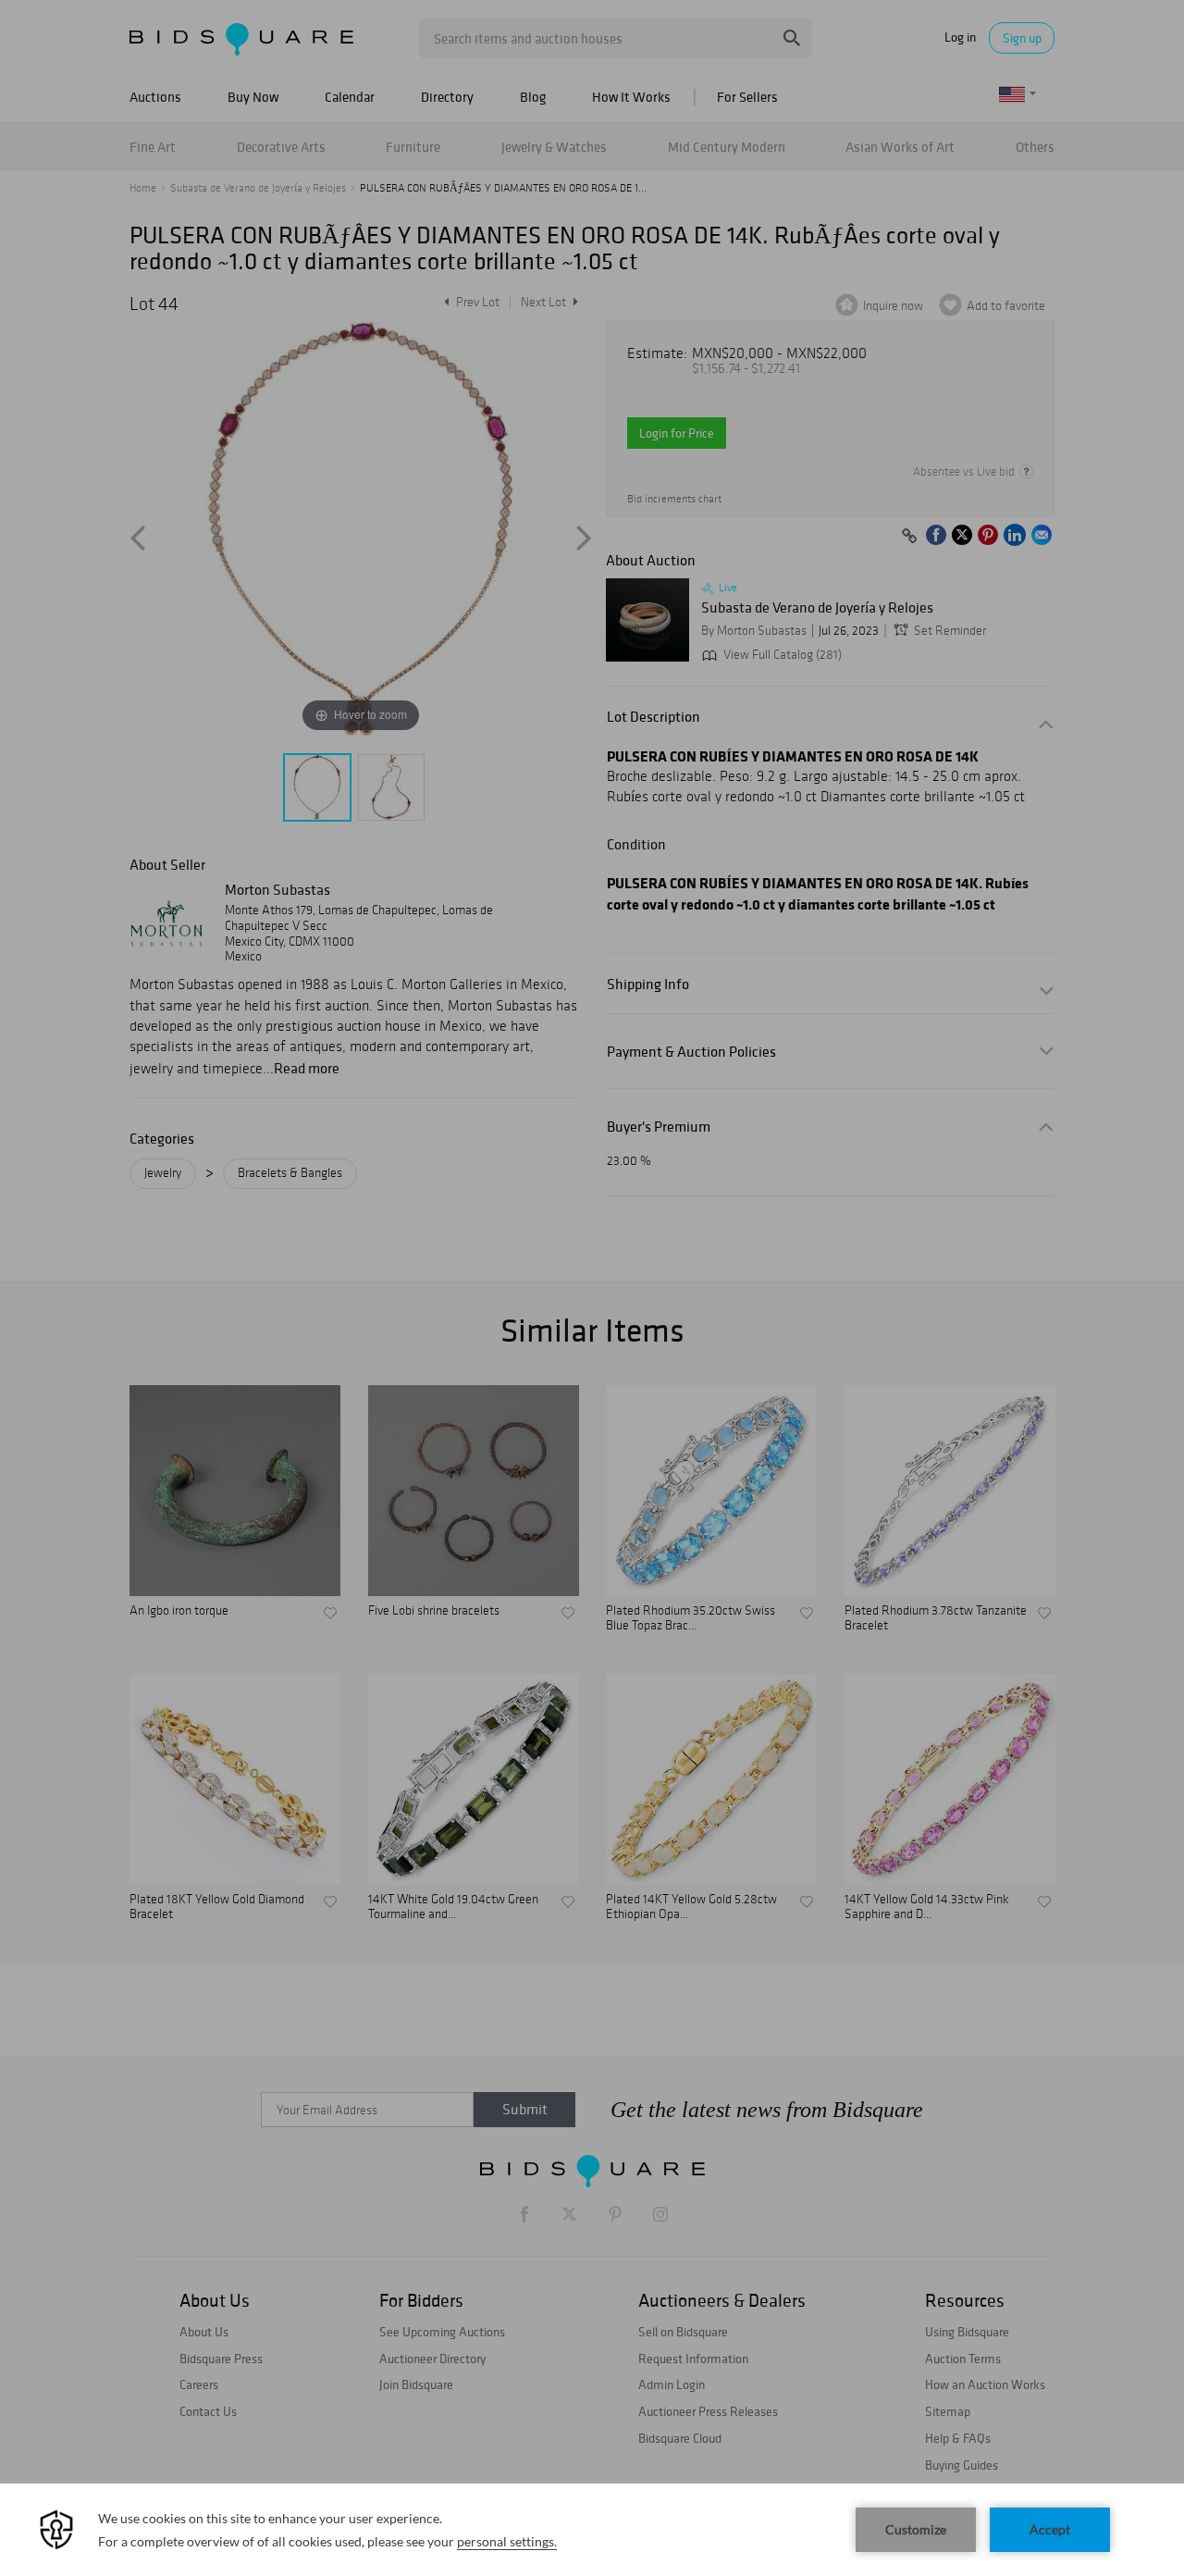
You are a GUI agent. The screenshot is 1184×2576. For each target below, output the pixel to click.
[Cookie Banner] (592, 2530)
